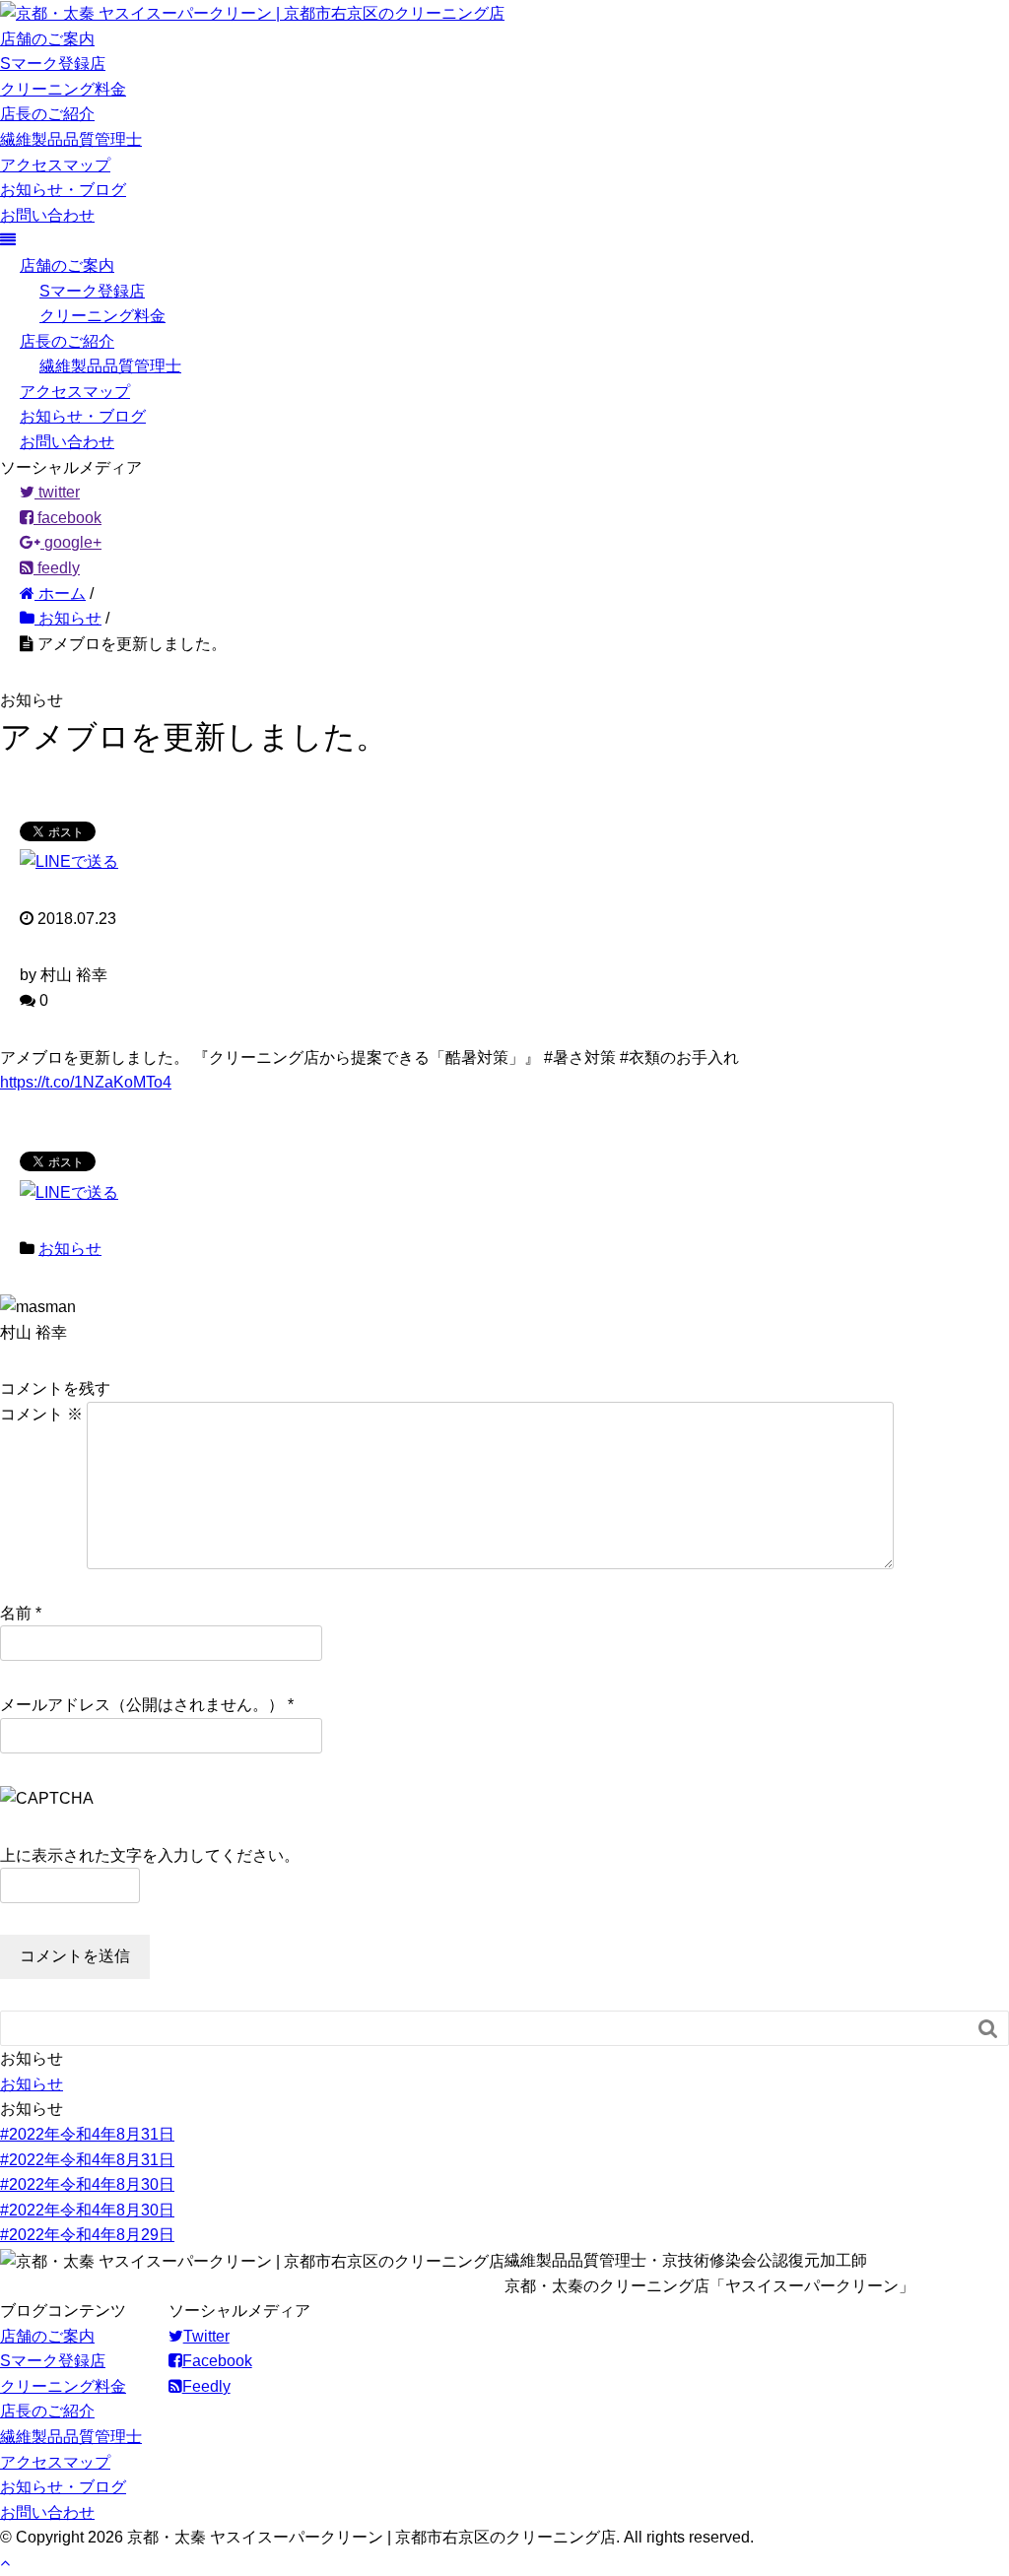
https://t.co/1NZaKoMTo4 (86, 1082)
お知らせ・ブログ (63, 190)
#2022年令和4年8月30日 (87, 2184)
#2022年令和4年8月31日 (87, 2134)
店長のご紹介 (47, 114)
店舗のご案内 (47, 39)
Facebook (217, 2361)
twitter (57, 492)
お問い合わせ (47, 215)
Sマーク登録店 (53, 64)
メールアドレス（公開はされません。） (142, 1705)
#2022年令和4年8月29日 (87, 2235)
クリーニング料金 (63, 89)
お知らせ (70, 1249)
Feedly (206, 2386)
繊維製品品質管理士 (71, 139)
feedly (57, 568)
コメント (41, 1414)
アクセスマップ (55, 165)
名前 (16, 1613)
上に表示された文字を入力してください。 (150, 1855)
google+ (71, 542)
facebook (67, 518)
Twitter (206, 2336)
